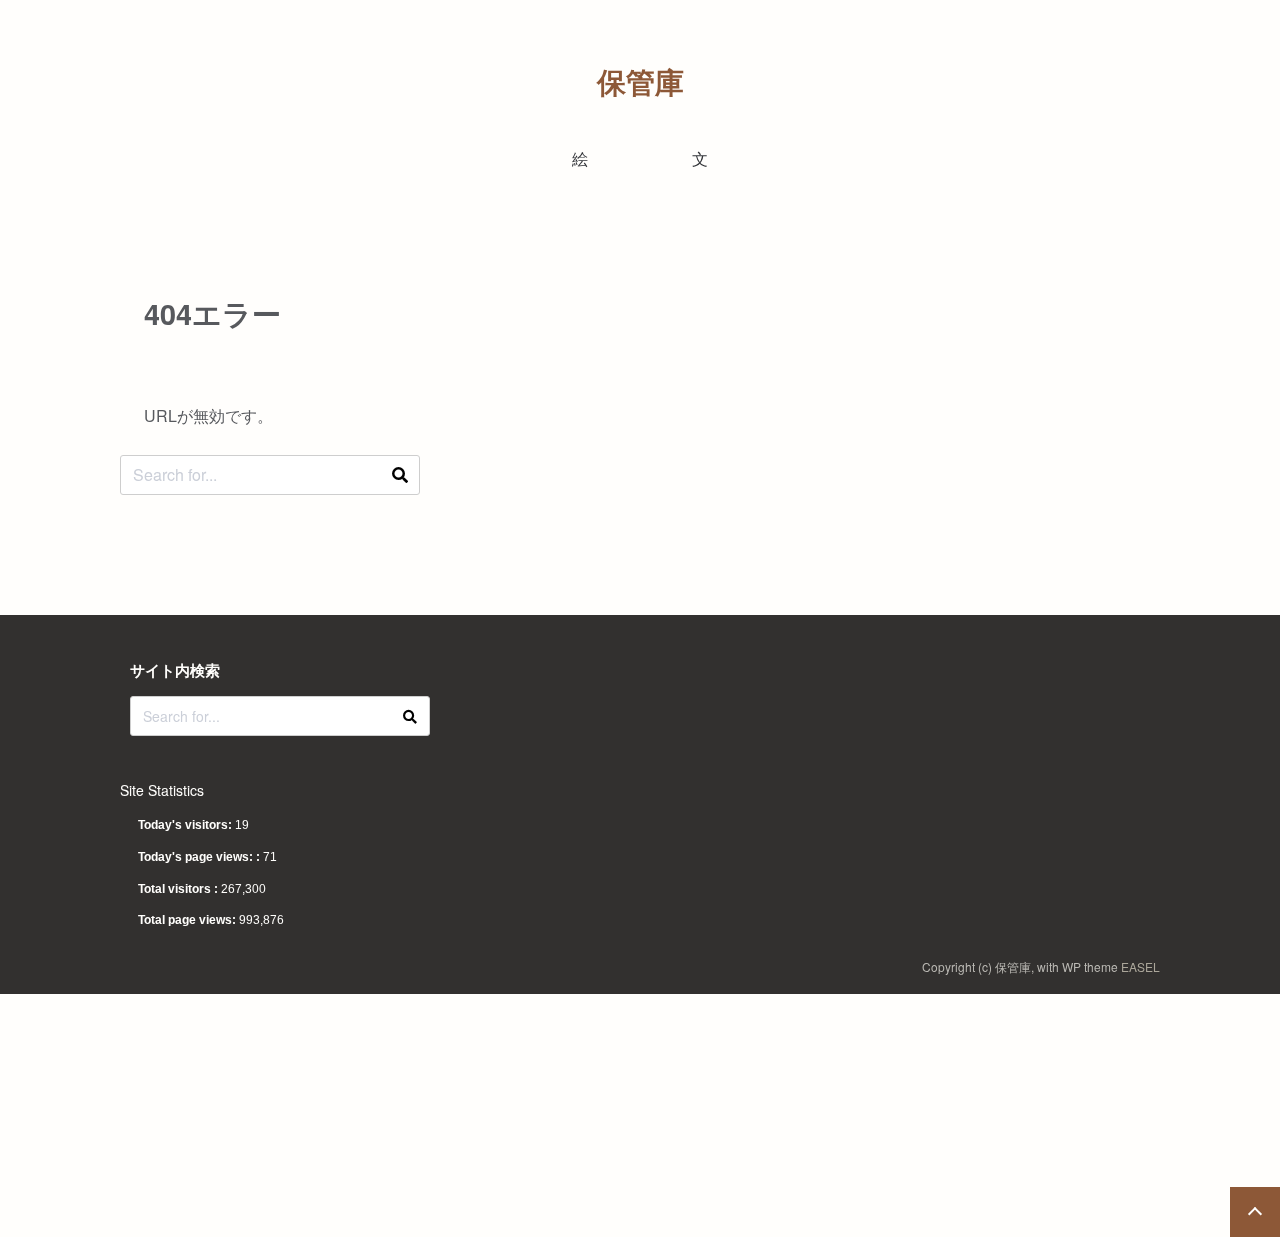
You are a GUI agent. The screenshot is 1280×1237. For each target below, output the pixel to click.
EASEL (1140, 966)
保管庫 (640, 81)
